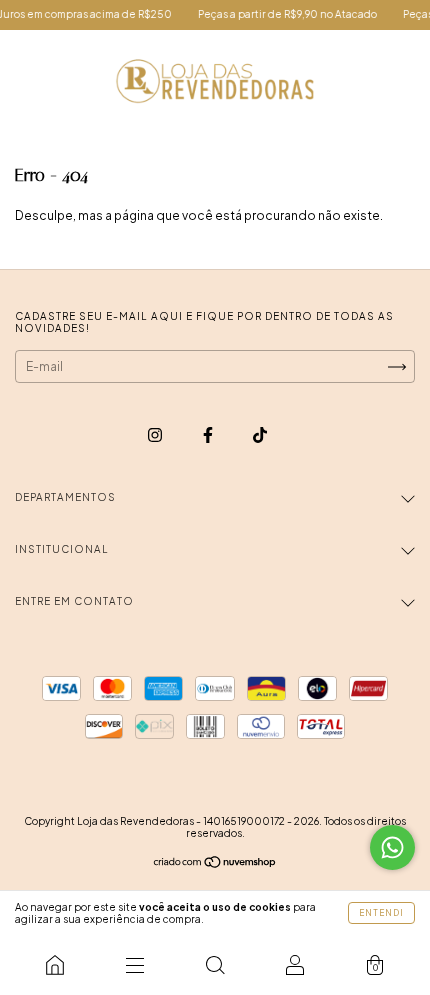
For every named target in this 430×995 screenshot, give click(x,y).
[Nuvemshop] (215, 864)
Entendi (381, 913)
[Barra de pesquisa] (215, 965)
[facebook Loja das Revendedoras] (209, 434)
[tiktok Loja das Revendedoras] (260, 434)
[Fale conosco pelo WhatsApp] (392, 847)
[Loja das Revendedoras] (55, 965)
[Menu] (135, 965)
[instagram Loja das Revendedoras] (156, 434)
